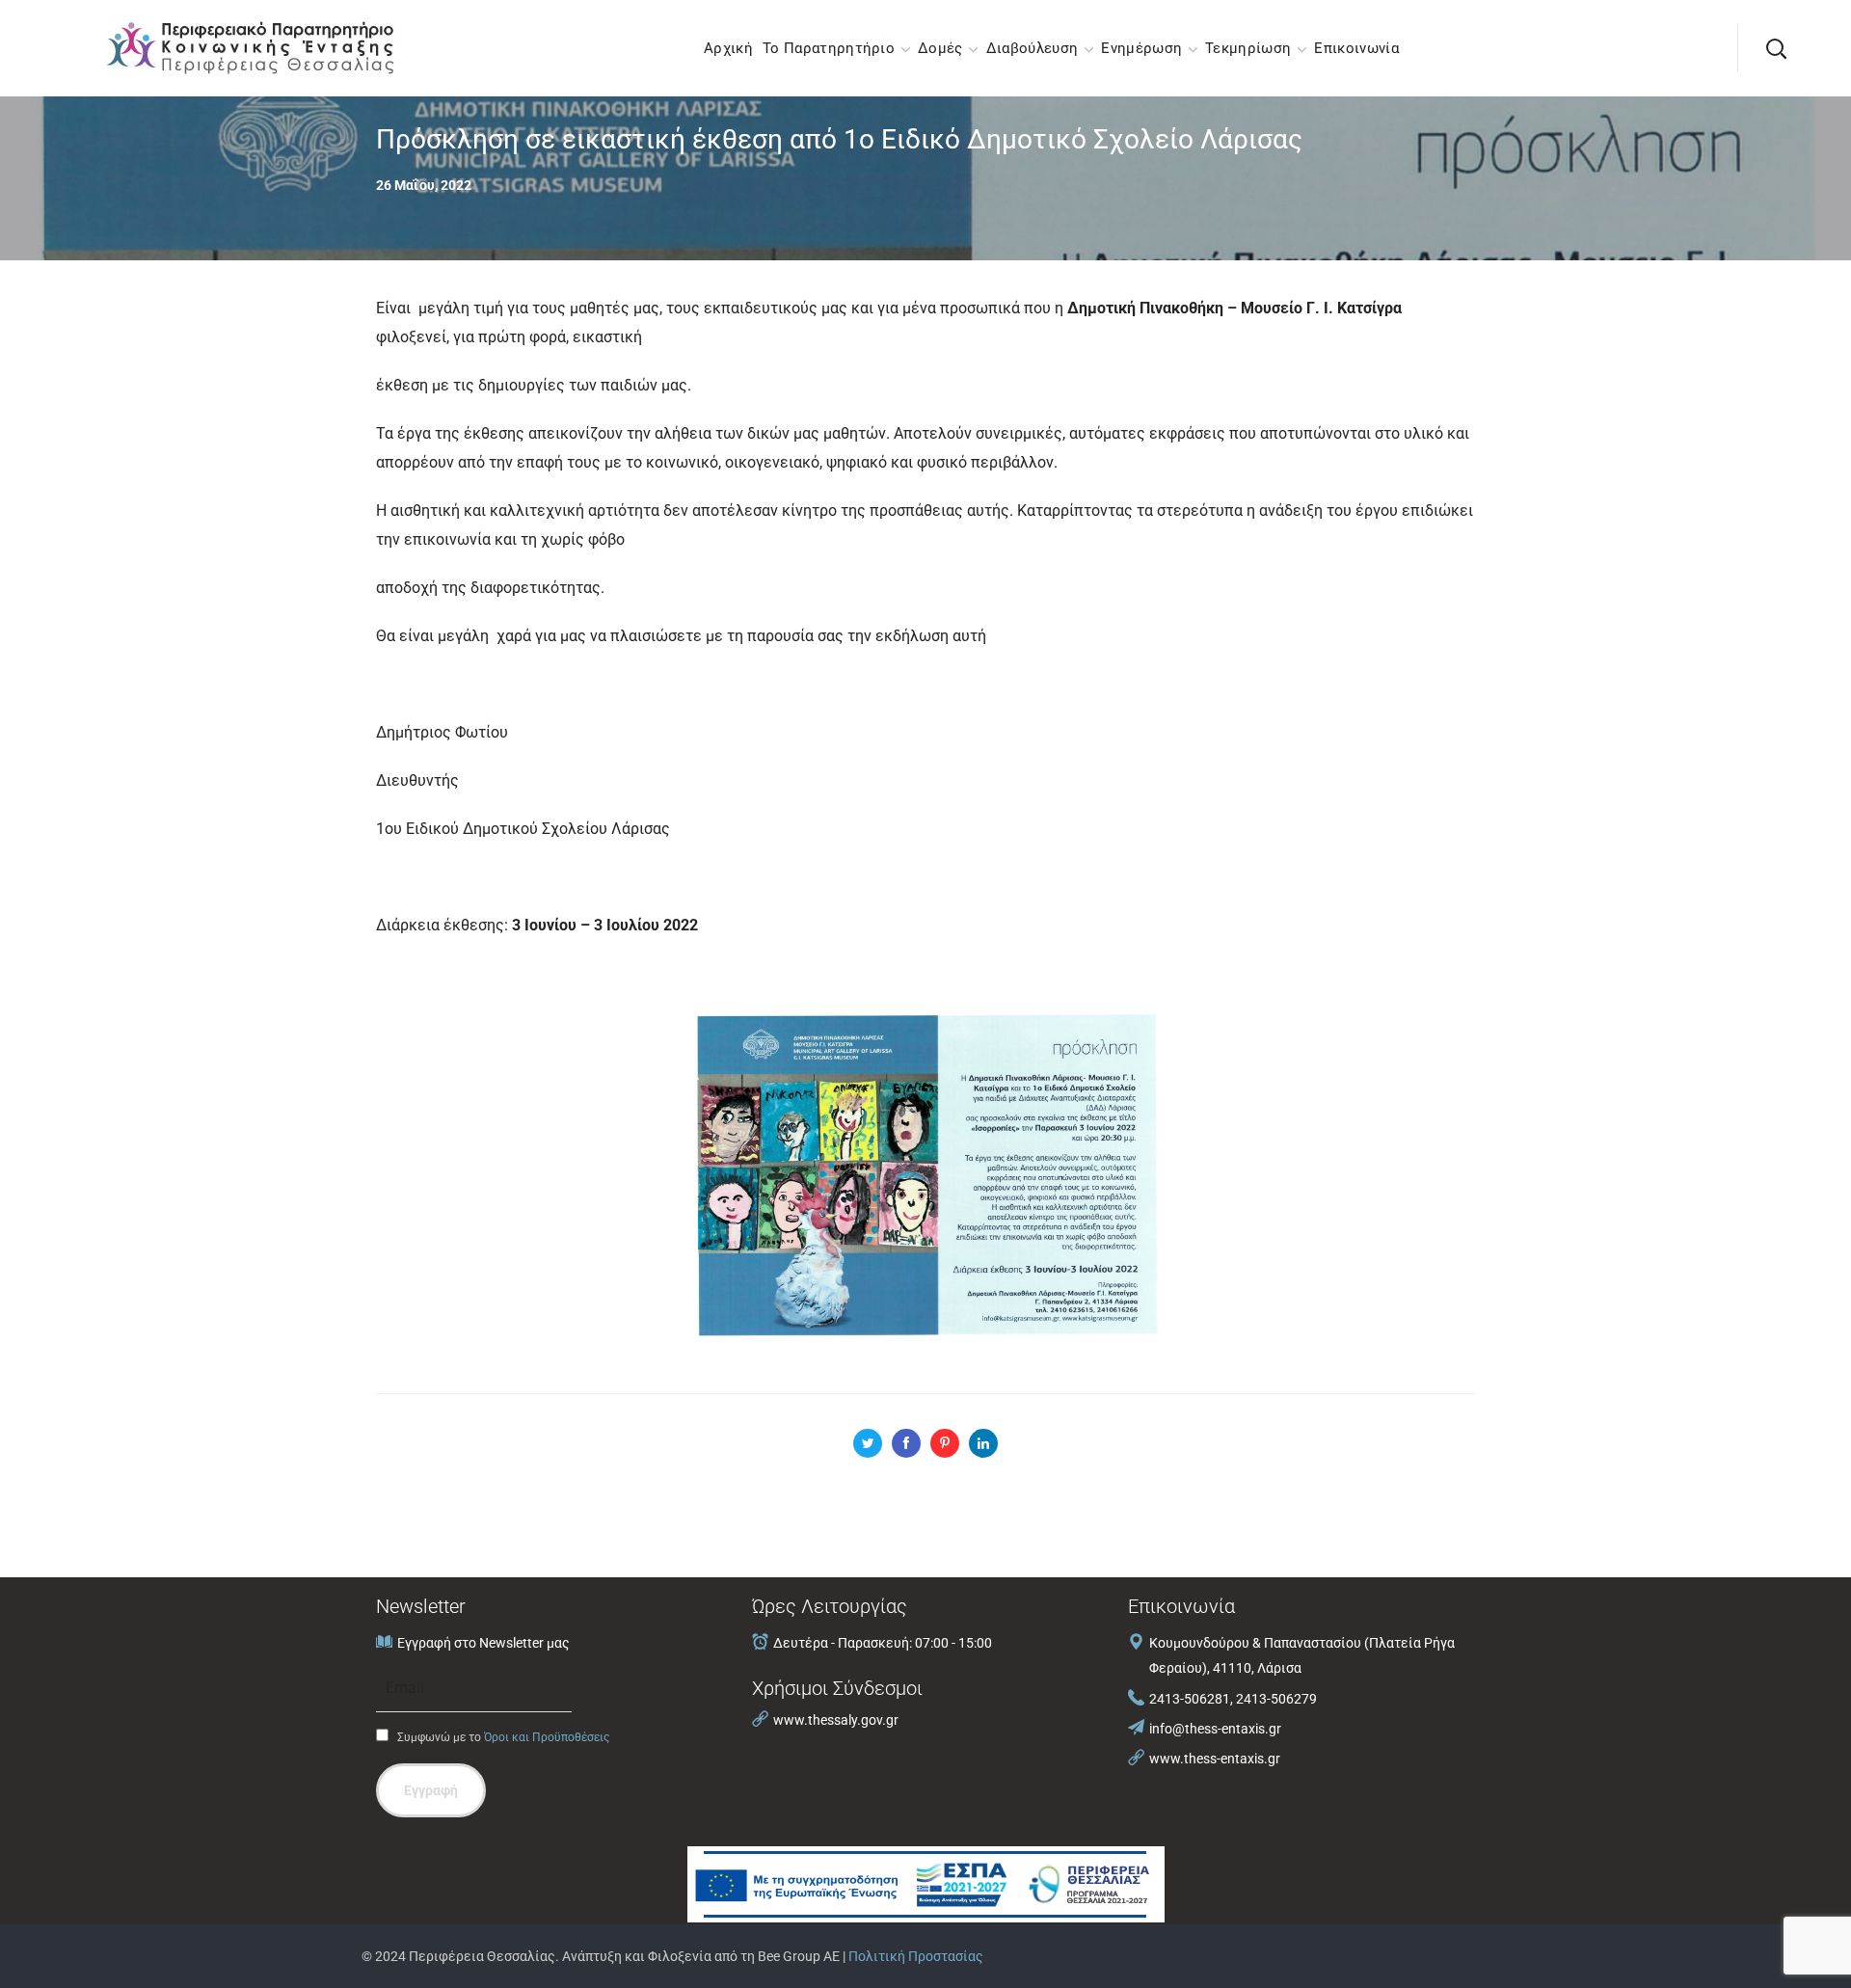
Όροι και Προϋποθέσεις (547, 1737)
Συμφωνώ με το (502, 1737)
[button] (1776, 48)
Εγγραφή (431, 1790)
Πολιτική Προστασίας (916, 1956)
